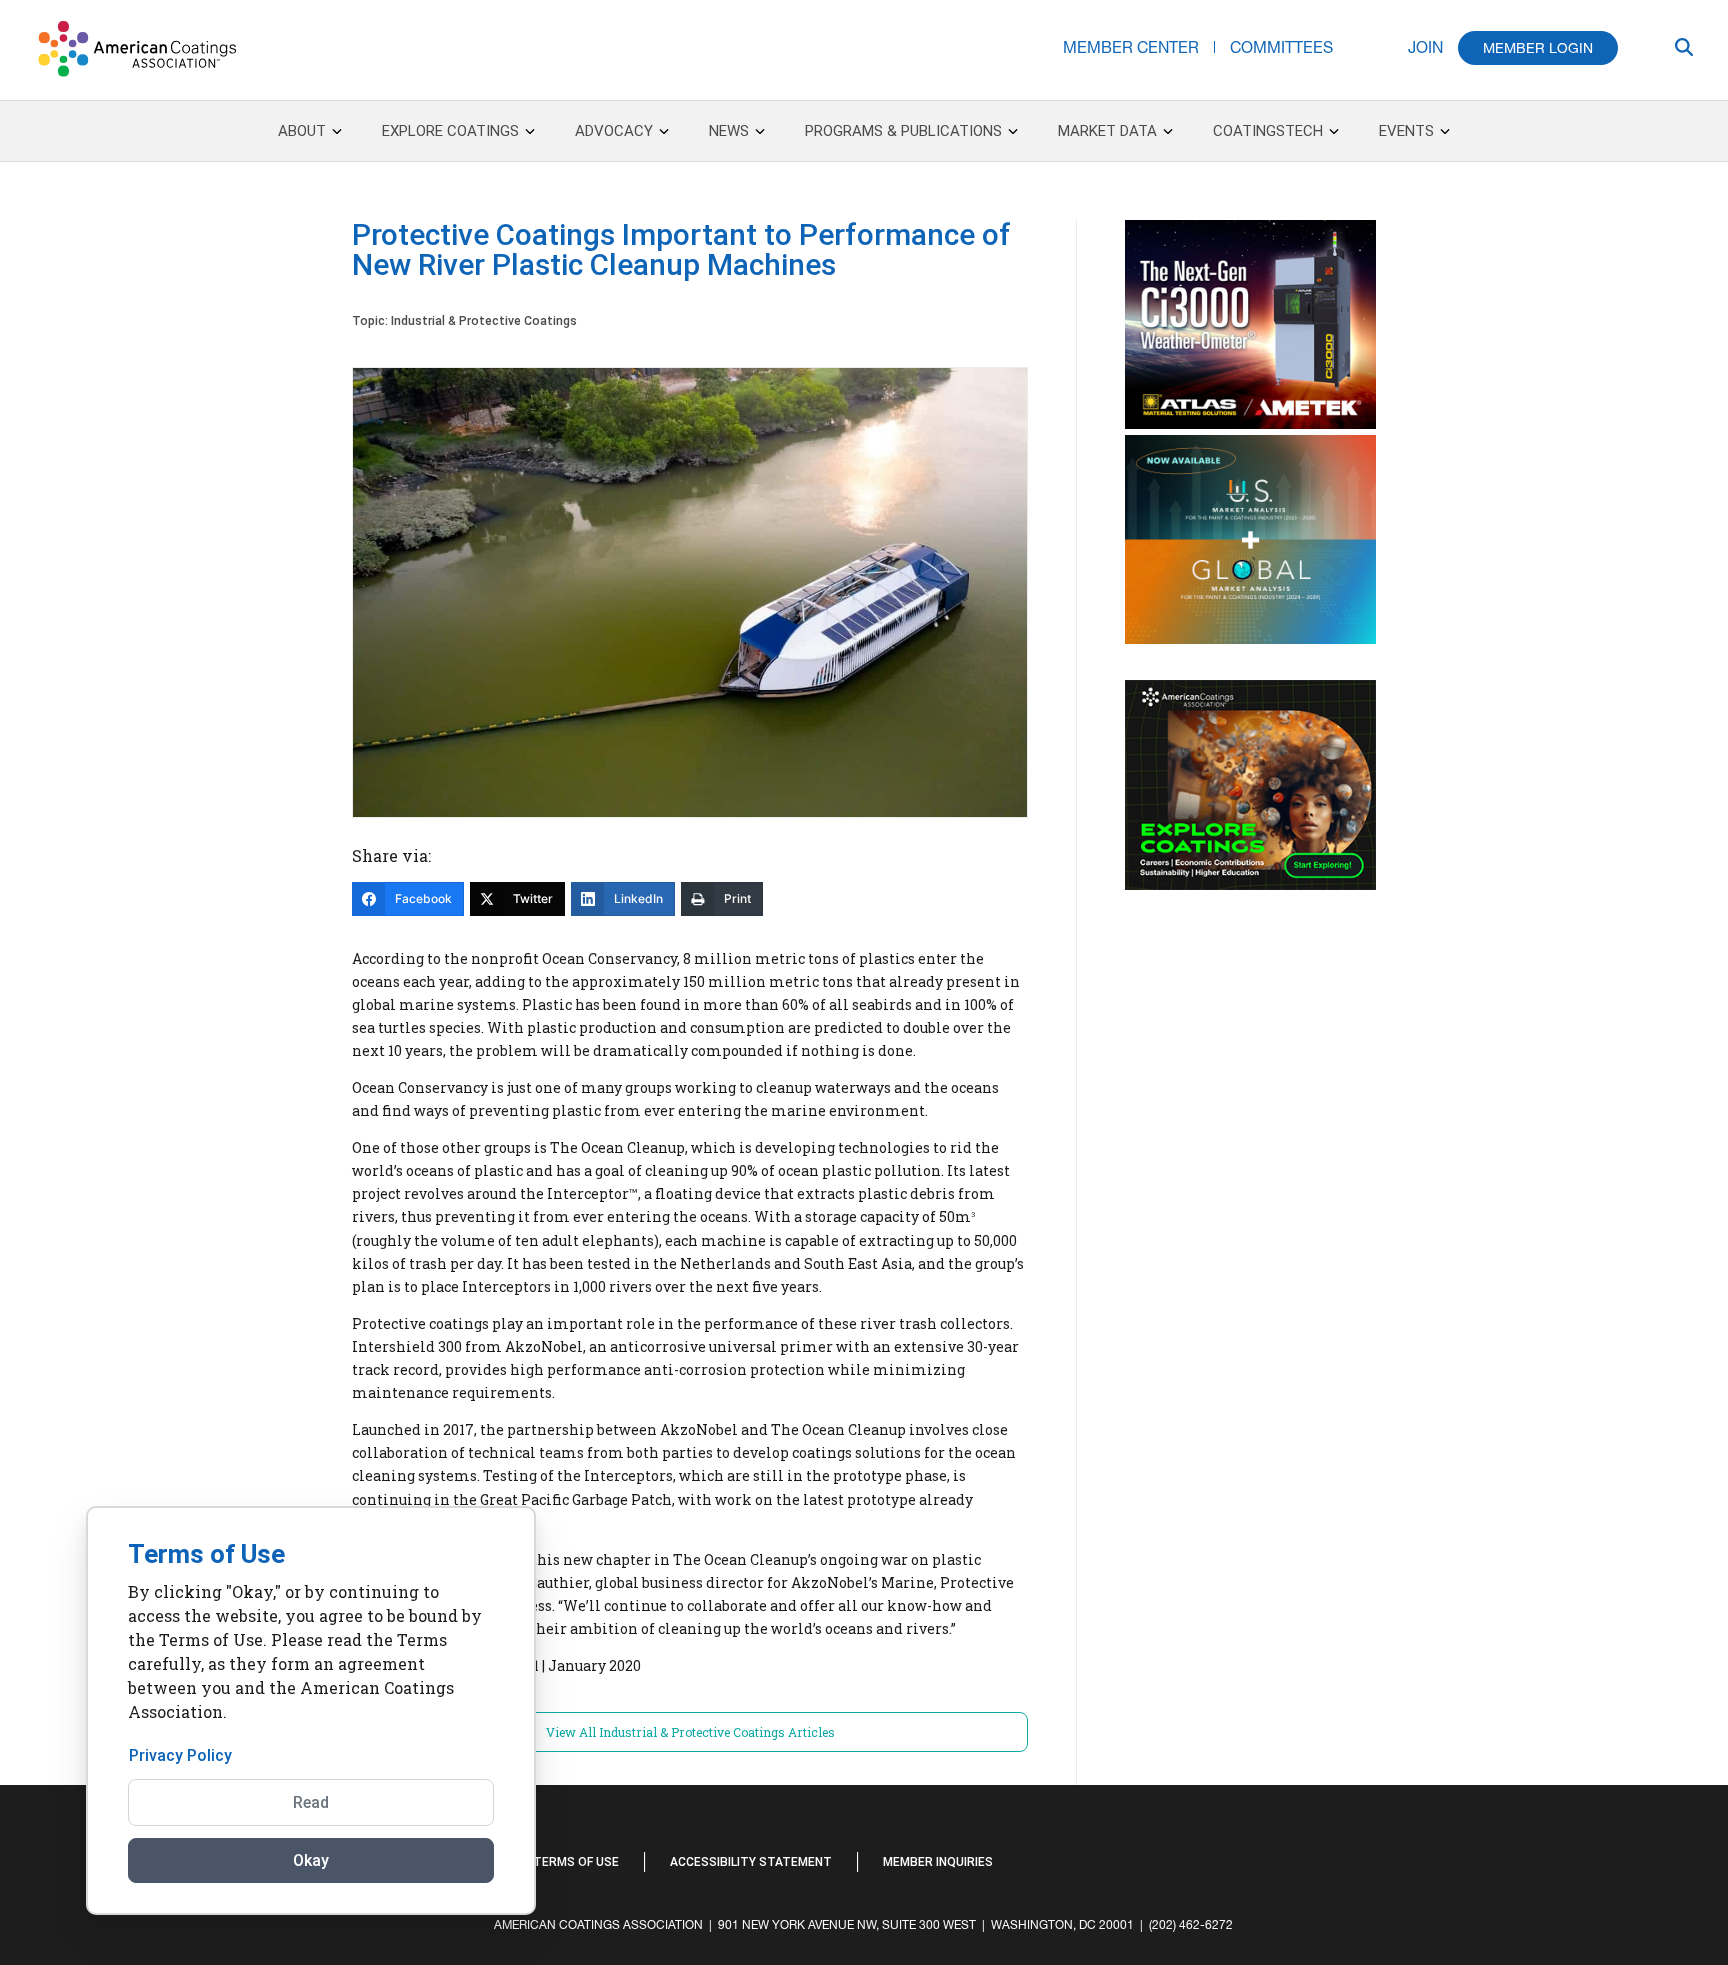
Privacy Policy (180, 1755)
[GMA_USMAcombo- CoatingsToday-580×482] (1250, 639)
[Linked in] (1543, 1850)
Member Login (1538, 48)
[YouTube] (1563, 1850)
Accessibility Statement (751, 1862)
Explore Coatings (450, 131)
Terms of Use (576, 1862)
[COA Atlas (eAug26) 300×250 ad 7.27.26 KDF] (1250, 424)
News (729, 131)
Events (1406, 131)
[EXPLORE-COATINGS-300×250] (1250, 885)
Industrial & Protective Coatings (484, 321)
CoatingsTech (1268, 131)
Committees (1281, 46)
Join (1425, 46)
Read (311, 1802)
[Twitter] (1553, 1850)
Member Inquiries (938, 1862)
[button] (1583, 1860)
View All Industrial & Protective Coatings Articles (690, 1732)
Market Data (1107, 131)
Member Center (1131, 46)
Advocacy (614, 131)
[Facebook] (1533, 1850)
